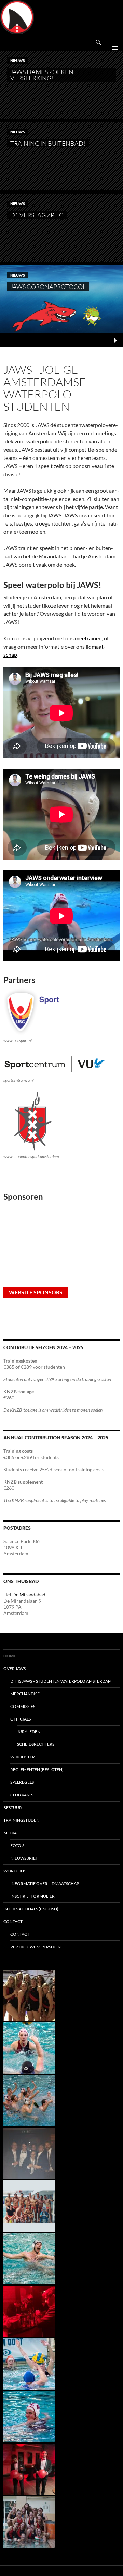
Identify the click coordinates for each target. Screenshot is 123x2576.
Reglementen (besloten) (37, 1770)
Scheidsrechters (36, 1744)
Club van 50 (23, 1795)
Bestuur (13, 1808)
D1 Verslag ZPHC (37, 215)
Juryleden (29, 1732)
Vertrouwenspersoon (36, 1947)
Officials (20, 1719)
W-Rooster (23, 1757)
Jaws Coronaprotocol (48, 287)
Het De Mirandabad (24, 1595)
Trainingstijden (21, 1820)
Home (10, 1656)
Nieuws (18, 60)
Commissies (23, 1706)
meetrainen (88, 638)
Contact (13, 1921)
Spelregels (22, 1782)
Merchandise (25, 1694)
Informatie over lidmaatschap (45, 1883)
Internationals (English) (31, 1909)
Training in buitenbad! (48, 143)
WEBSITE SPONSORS (36, 1292)
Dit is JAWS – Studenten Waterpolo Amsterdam (61, 1681)
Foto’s (17, 1845)
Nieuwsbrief (24, 1858)
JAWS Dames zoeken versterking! (42, 75)
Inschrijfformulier (32, 1896)
